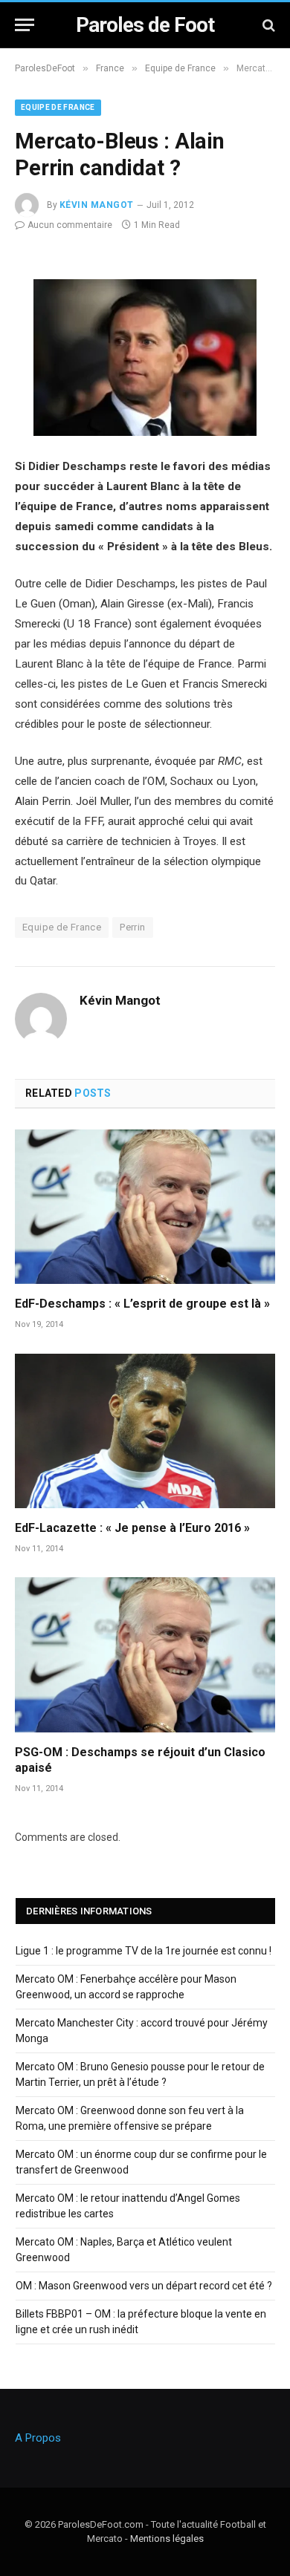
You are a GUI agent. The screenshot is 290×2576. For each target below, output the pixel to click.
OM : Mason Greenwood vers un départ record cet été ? (144, 2286)
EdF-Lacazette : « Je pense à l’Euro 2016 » (132, 1528)
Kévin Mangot (97, 205)
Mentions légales (167, 2538)
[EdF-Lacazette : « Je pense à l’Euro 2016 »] (145, 1431)
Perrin (132, 927)
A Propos (38, 2438)
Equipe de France (58, 107)
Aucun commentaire (70, 225)
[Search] (267, 25)
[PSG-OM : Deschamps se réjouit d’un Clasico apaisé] (145, 1654)
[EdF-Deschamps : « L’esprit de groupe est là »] (145, 1207)
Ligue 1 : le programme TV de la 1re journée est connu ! (144, 1951)
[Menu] (25, 25)
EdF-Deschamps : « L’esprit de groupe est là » (142, 1304)
